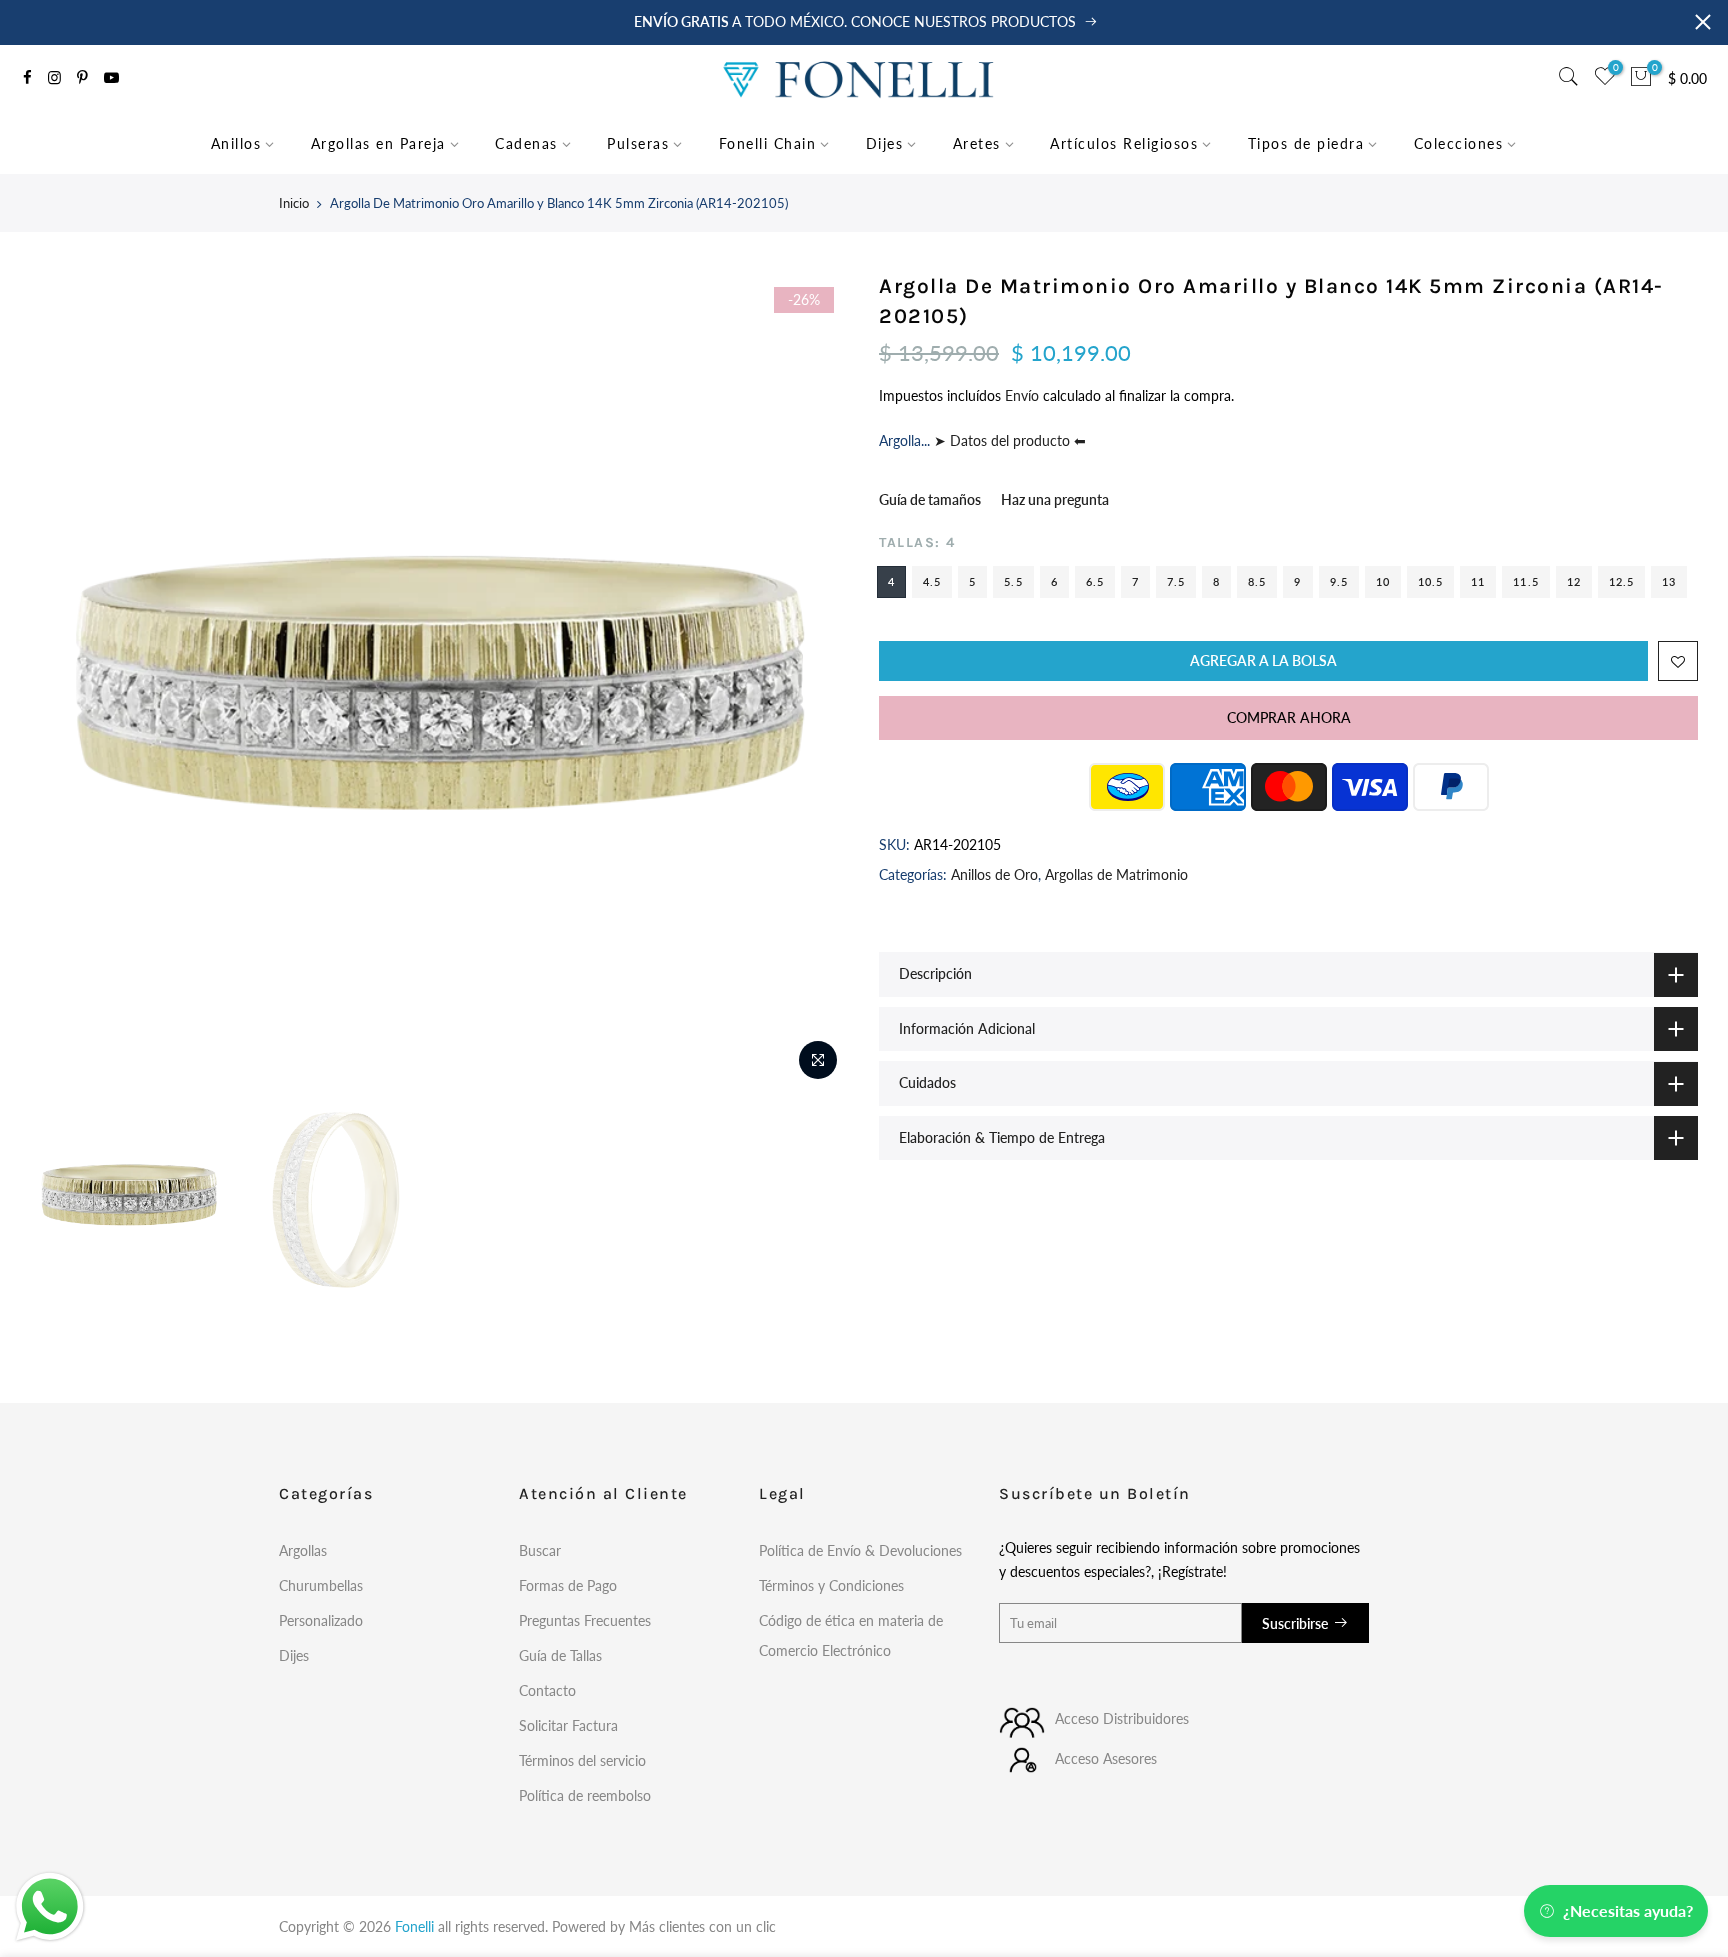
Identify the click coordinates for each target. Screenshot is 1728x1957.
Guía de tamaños (930, 499)
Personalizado (321, 1620)
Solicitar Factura (568, 1725)
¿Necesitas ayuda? (1628, 1910)
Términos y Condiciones (831, 1585)
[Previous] (65, 682)
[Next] (814, 682)
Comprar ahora (1289, 717)
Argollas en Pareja (378, 143)
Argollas (303, 1550)
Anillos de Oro (994, 874)
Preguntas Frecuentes (585, 1620)
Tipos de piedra (1306, 143)
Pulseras (638, 143)
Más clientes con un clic (702, 1926)
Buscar (540, 1550)
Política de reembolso (585, 1795)
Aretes (977, 143)
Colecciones (1459, 143)
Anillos (236, 143)
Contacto (547, 1690)
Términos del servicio (582, 1760)
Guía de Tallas (560, 1655)
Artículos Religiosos (1124, 143)
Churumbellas (321, 1585)
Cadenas (526, 143)
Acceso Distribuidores (1122, 1718)
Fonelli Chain (768, 143)
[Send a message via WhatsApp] (50, 1907)
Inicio (294, 203)
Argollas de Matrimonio (1116, 874)
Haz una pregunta (1055, 499)
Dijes (885, 143)
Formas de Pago (568, 1585)
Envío (1024, 395)
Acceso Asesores (1106, 1758)
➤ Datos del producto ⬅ (1008, 440)
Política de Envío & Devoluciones (860, 1550)
